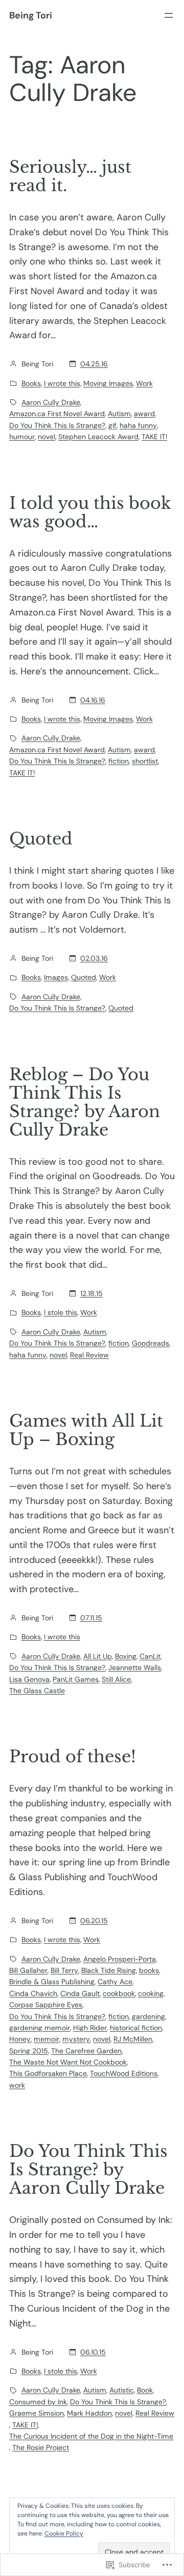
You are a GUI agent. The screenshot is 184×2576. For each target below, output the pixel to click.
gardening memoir (40, 2028)
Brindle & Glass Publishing (52, 1982)
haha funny (138, 425)
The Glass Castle (37, 1691)
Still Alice (116, 1679)
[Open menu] (169, 15)
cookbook (119, 1993)
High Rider (90, 2028)
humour (22, 437)
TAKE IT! (154, 437)
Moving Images (108, 383)
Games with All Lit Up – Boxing (86, 1430)
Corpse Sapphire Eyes (46, 2005)
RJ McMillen (133, 2039)
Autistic (122, 2390)
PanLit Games (76, 1679)
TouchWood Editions (124, 2073)
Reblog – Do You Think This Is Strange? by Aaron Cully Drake (85, 1102)
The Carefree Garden (86, 2051)
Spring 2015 (29, 2051)
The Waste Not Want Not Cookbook (68, 2062)
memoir (47, 2039)
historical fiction (136, 2028)
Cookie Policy (64, 2533)
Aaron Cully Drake (51, 402)
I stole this (61, 1312)
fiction (119, 761)
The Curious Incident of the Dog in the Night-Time (91, 2436)
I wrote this (62, 383)
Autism (119, 414)
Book (145, 2390)
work (17, 2085)
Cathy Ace (115, 1982)
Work (144, 383)
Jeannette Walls (135, 1667)
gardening (148, 2016)
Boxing (126, 1656)
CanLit (150, 1656)
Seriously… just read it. (70, 176)
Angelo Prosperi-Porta (120, 1959)
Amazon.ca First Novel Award (57, 414)
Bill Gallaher (28, 1970)
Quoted (41, 839)
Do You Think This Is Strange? (57, 425)
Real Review (89, 1355)
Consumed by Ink (38, 2402)
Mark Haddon (89, 2413)
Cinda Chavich (33, 1993)
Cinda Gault (80, 1993)
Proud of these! (73, 1757)
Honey (20, 2039)
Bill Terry (64, 1970)
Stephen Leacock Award (98, 437)
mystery (76, 2039)
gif (112, 425)
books (149, 1970)
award (144, 414)
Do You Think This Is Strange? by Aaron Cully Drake (88, 2170)
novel (47, 437)
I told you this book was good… (90, 512)
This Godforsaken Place (48, 2073)
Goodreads (151, 1343)
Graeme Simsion (37, 2413)
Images (56, 977)
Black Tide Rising (109, 1970)
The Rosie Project (41, 2447)
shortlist (145, 761)
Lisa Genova (29, 1679)
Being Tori (31, 15)
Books (31, 383)
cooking (151, 1993)
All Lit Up (98, 1656)
